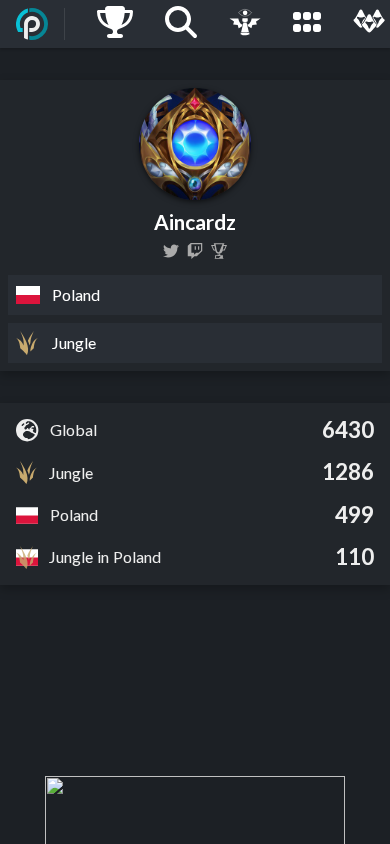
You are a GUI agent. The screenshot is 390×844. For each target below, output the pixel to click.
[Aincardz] (195, 251)
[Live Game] (245, 24)
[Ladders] (115, 24)
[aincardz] (171, 251)
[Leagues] (307, 24)
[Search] (181, 24)
